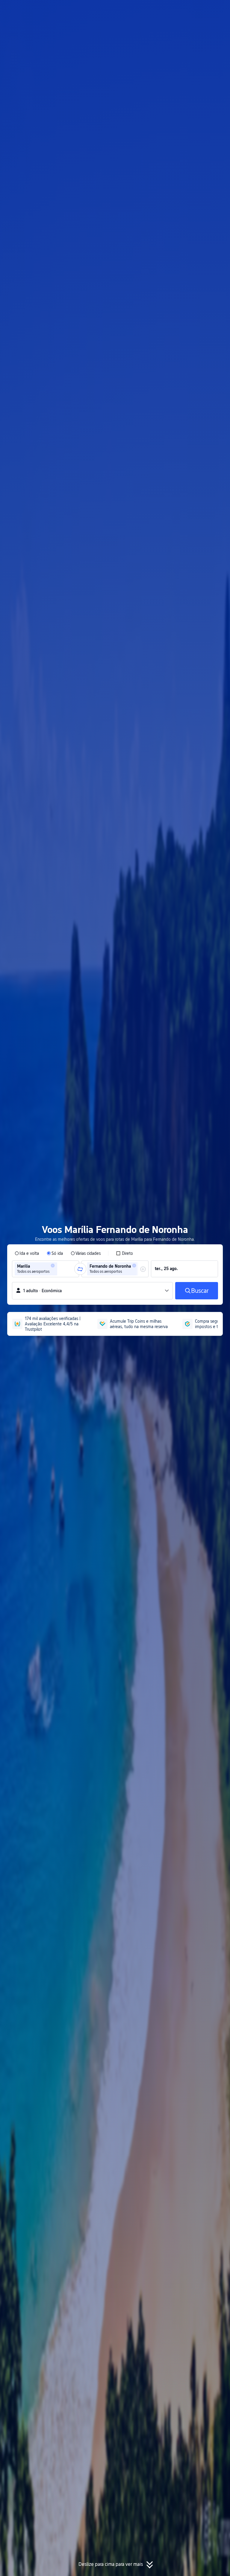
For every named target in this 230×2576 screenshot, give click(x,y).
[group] (46, 1269)
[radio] (27, 1253)
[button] (173, 10)
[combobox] (60, 1269)
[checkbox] (124, 1253)
